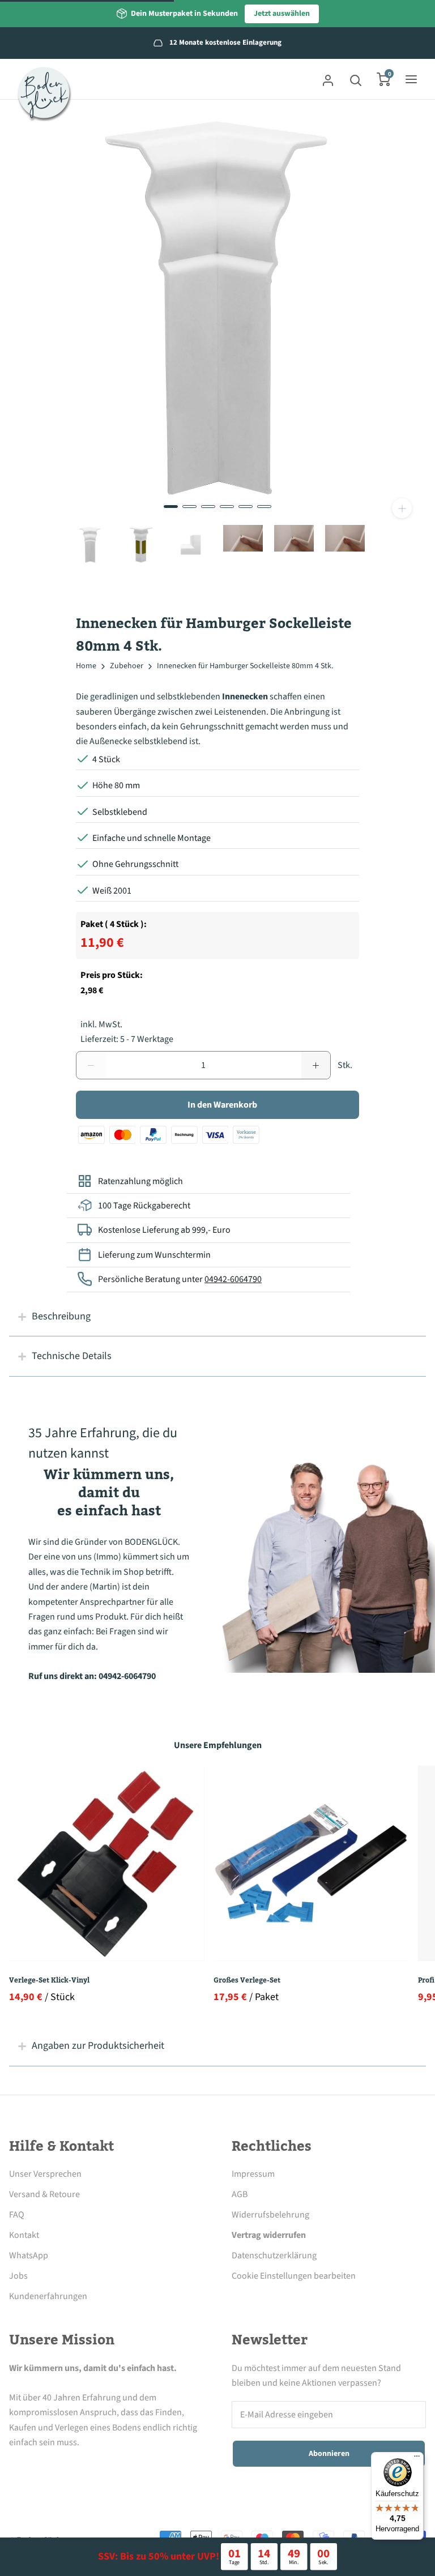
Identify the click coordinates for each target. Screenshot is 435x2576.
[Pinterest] (78, 2469)
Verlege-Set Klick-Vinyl (49, 1980)
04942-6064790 (233, 1279)
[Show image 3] (208, 507)
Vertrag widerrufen (269, 2235)
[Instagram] (47, 2469)
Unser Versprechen (45, 2174)
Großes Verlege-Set (247, 1980)
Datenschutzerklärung (274, 2255)
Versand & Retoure (44, 2194)
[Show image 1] (171, 507)
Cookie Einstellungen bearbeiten (294, 2276)
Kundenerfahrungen (48, 2296)
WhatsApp (29, 2255)
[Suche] (356, 79)
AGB (240, 2194)
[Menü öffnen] (411, 79)
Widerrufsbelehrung (270, 2215)
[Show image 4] (227, 507)
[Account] (328, 79)
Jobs (18, 2276)
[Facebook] (16, 2469)
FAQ (17, 2215)
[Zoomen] (402, 508)
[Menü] (417, 2459)
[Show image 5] (246, 507)
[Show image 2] (189, 507)
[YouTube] (109, 2469)
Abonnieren (329, 2454)
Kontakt (24, 2235)
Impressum (253, 2174)
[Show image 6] (264, 507)
